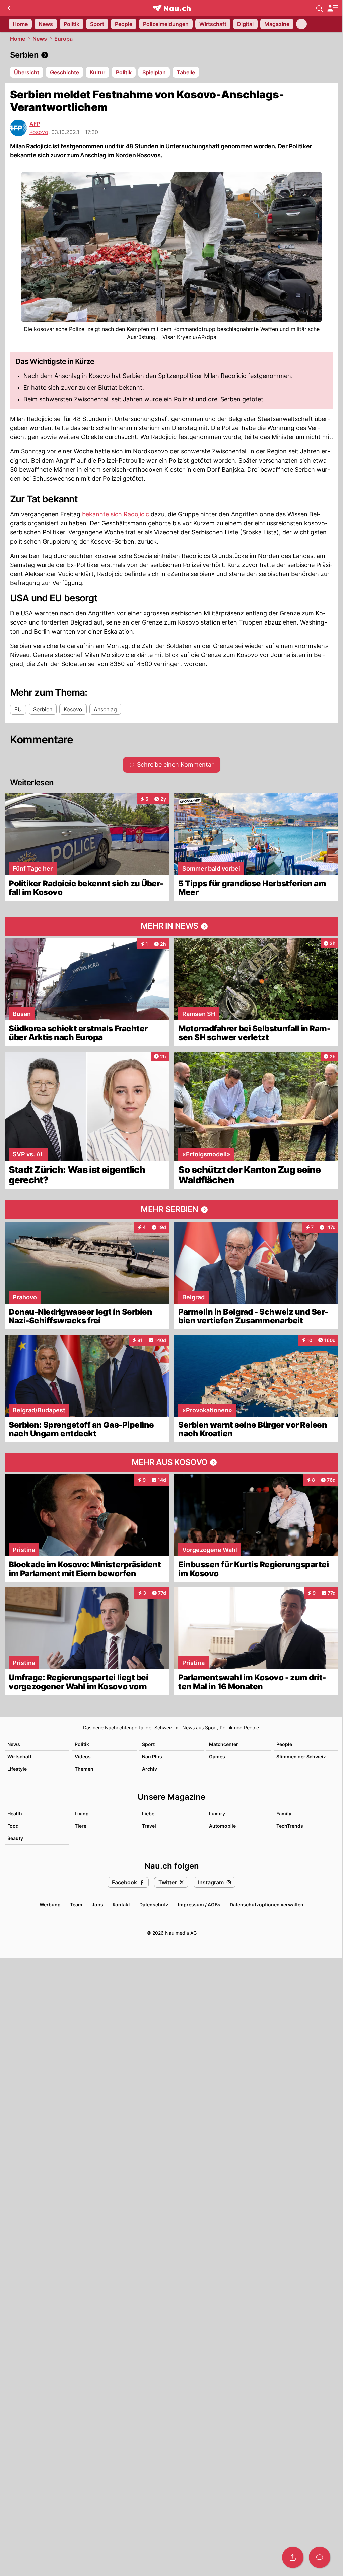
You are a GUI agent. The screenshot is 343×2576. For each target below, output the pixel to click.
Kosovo (39, 132)
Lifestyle (17, 1769)
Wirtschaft (19, 1757)
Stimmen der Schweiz (301, 1757)
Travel (149, 1826)
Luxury (217, 1813)
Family (284, 1813)
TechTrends (290, 1826)
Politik (82, 1744)
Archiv (150, 1769)
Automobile (222, 1826)
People (284, 1744)
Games (217, 1757)
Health (15, 1813)
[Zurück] (9, 8)
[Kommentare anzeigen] (320, 2557)
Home (18, 39)
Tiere (81, 1826)
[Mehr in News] (171, 926)
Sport (148, 1744)
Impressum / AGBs (199, 1904)
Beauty (15, 1838)
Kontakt (121, 1904)
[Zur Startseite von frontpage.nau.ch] (172, 8)
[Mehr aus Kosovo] (171, 1462)
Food (13, 1826)
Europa (63, 39)
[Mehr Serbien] (171, 1210)
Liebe (148, 1813)
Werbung (50, 1904)
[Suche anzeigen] (320, 8)
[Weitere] (301, 24)
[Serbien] (171, 55)
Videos (83, 1757)
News (40, 39)
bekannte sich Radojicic (116, 514)
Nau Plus (152, 1757)
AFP (35, 124)
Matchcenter (224, 1744)
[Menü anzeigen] (333, 8)
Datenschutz (154, 1904)
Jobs (97, 1904)
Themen (84, 1769)
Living (82, 1813)
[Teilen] (293, 2557)
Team (76, 1904)
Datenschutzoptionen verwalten (267, 1904)
